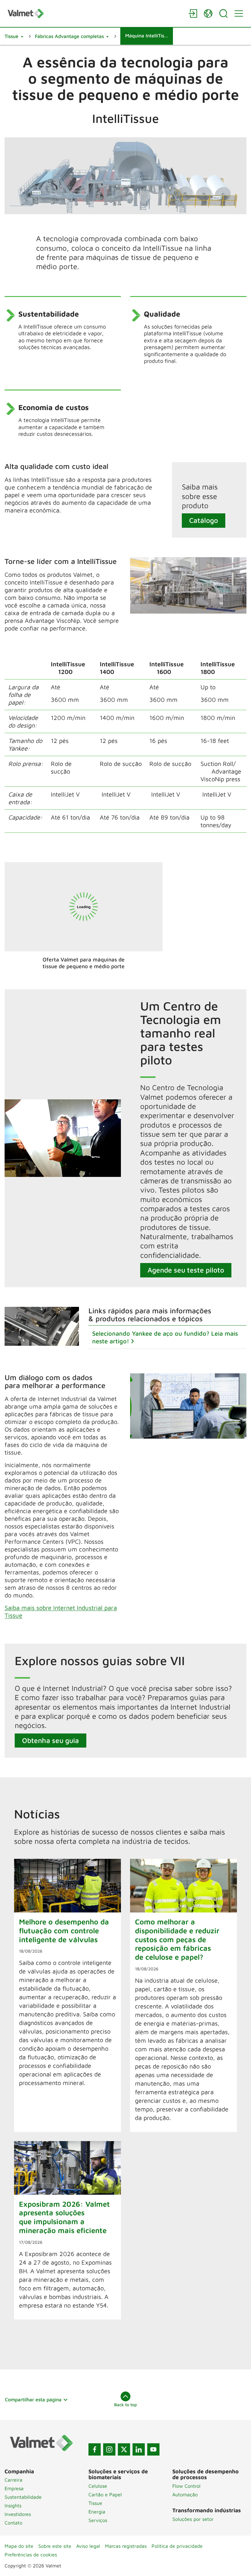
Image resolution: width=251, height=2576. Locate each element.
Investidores (18, 2514)
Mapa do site (19, 2546)
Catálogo (204, 520)
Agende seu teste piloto (186, 1270)
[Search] (223, 13)
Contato (13, 2523)
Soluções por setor (193, 2519)
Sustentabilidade (23, 2497)
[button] (14, 36)
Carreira (13, 2480)
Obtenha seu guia (51, 1740)
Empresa (14, 2488)
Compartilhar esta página (33, 2399)
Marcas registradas (126, 2546)
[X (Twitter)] (124, 2449)
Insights (13, 2506)
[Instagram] (109, 2449)
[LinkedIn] (139, 2449)
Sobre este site (55, 2546)
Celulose (98, 2486)
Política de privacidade (177, 2546)
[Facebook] (95, 2449)
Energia (97, 2512)
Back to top (125, 2405)
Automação (185, 2494)
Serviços (98, 2520)
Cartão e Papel (105, 2494)
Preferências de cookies (31, 2555)
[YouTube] (153, 2449)
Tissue (95, 2503)
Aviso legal (88, 2546)
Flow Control (186, 2486)
